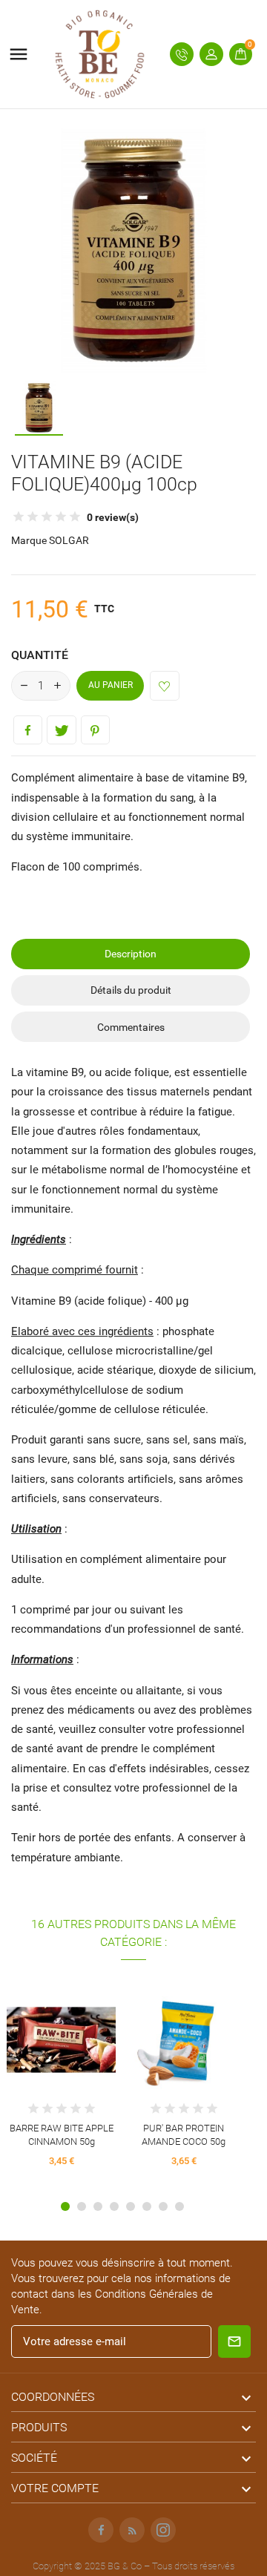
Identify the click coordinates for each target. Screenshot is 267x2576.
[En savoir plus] (75, 2029)
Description (131, 954)
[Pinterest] (95, 730)
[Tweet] (61, 730)
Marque (29, 540)
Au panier (111, 685)
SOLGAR (69, 540)
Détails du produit (131, 990)
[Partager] (28, 730)
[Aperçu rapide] (48, 2029)
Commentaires (131, 1027)
